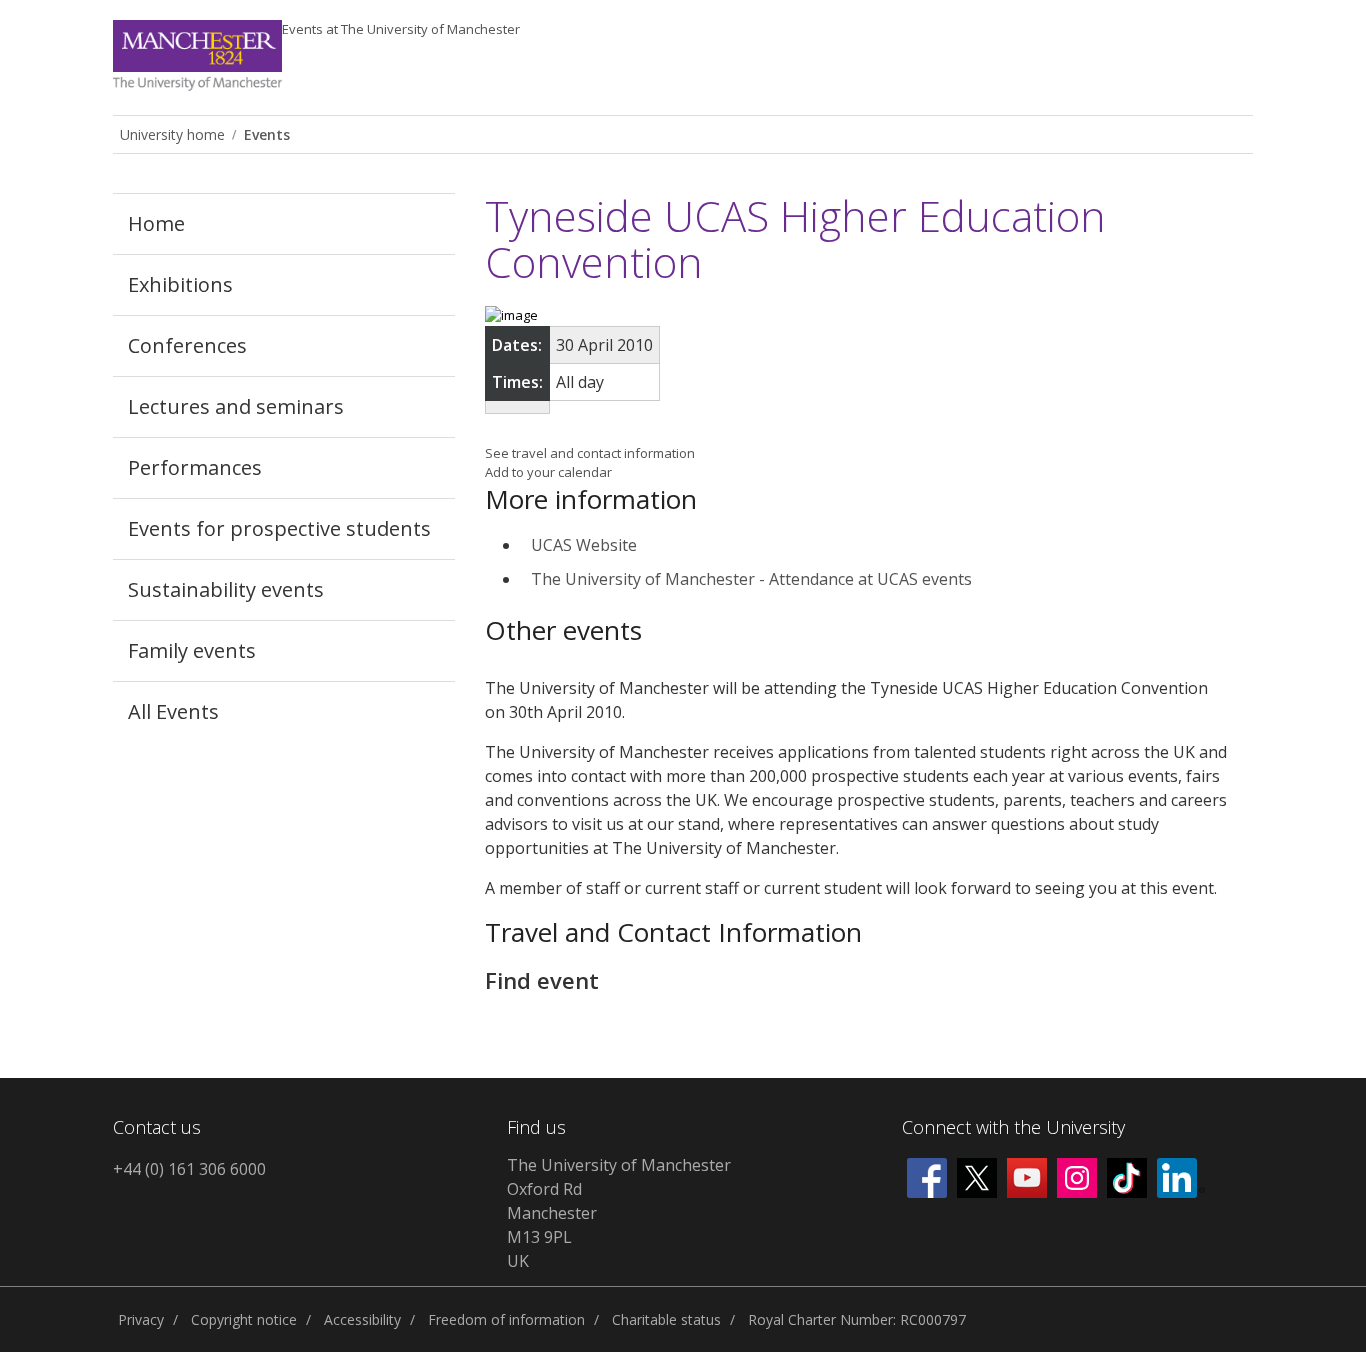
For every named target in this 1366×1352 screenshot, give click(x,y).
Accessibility (362, 1319)
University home (172, 134)
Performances (195, 467)
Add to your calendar (548, 472)
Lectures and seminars (236, 406)
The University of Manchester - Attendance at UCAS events (751, 579)
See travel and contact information (590, 453)
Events (401, 29)
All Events (173, 711)
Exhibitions (180, 284)
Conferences (187, 345)
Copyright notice (244, 1319)
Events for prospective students (279, 528)
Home (156, 223)
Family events (192, 650)
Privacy (141, 1319)
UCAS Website (584, 545)
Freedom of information (506, 1319)
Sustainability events (226, 589)
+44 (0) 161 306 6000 (189, 1169)
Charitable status (666, 1319)
